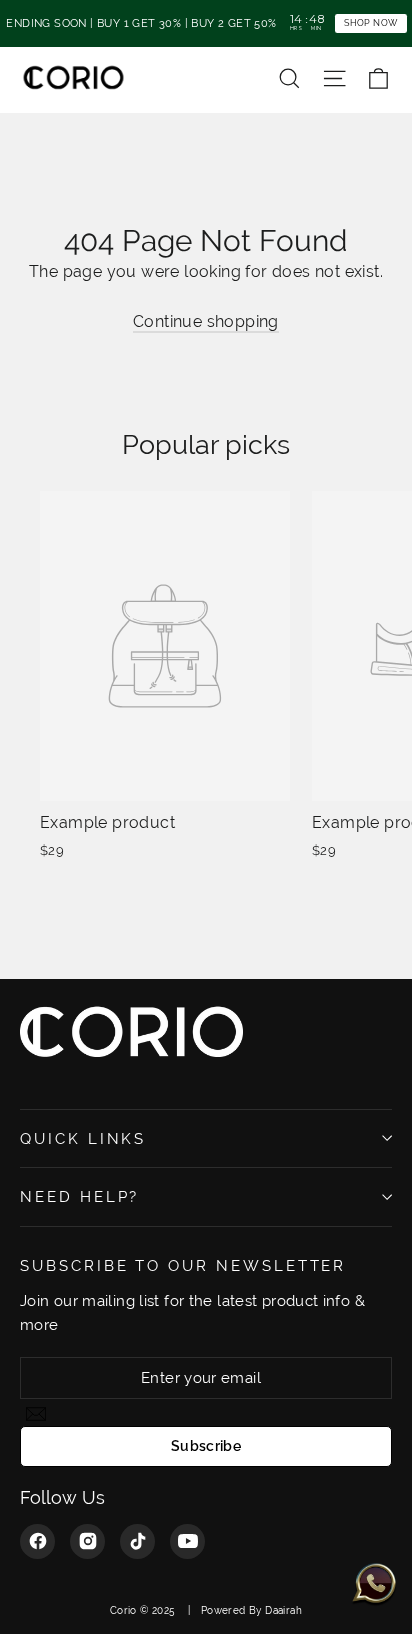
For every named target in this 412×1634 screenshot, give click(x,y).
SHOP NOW (370, 22)
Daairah (283, 1610)
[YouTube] (187, 1541)
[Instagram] (87, 1541)
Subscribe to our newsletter (183, 1265)
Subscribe (206, 1446)
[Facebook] (37, 1541)
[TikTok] (137, 1541)
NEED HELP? (79, 1196)
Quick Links (83, 1138)
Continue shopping (206, 321)
